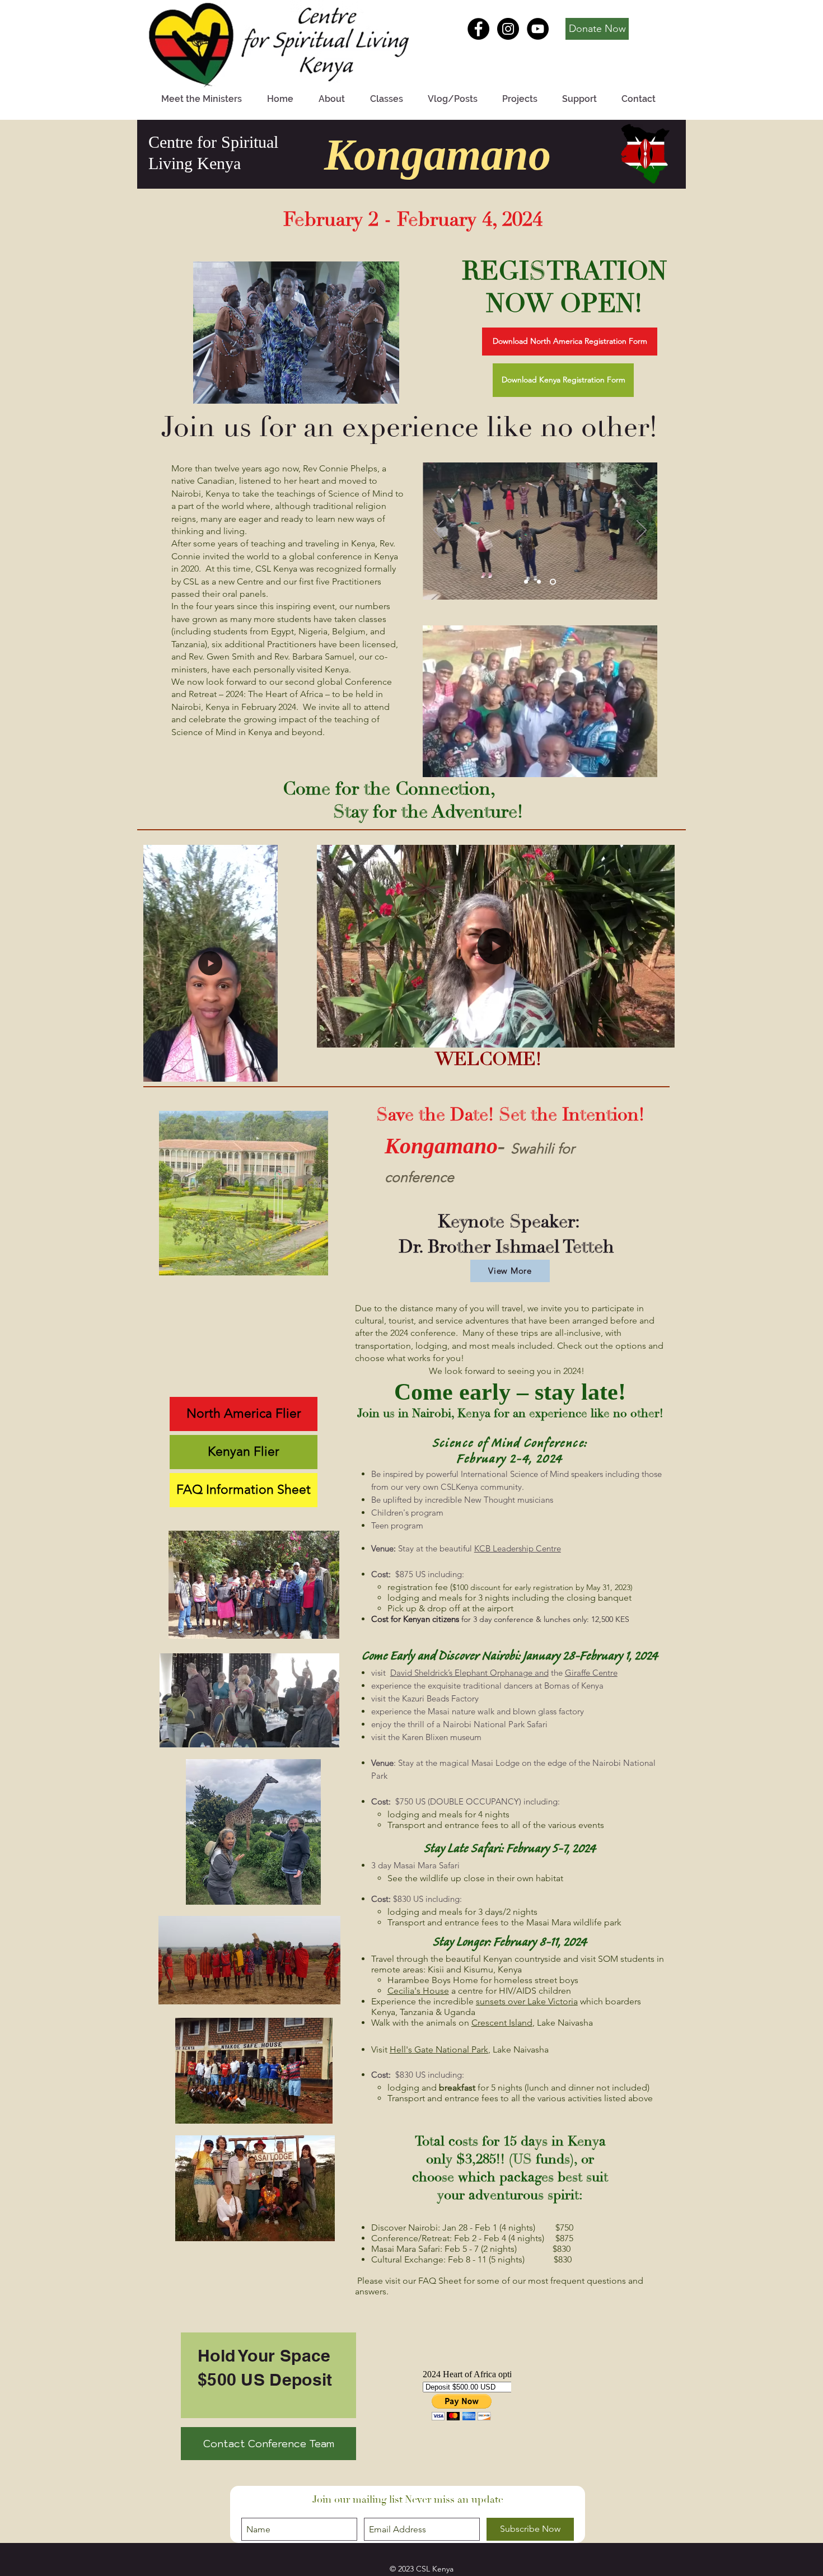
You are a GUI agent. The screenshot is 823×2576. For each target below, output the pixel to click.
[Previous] (438, 531)
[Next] (642, 531)
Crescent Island (502, 2023)
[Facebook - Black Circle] (478, 29)
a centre (466, 1991)
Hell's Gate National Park (439, 2049)
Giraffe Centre (591, 1673)
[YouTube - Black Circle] (538, 29)
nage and (531, 1673)
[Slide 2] (541, 582)
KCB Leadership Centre (518, 1548)
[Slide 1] (527, 582)
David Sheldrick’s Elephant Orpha (452, 1673)
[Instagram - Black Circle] (508, 29)
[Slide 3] (554, 582)
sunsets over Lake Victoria (527, 2001)
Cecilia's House (418, 1991)
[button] (563, 380)
